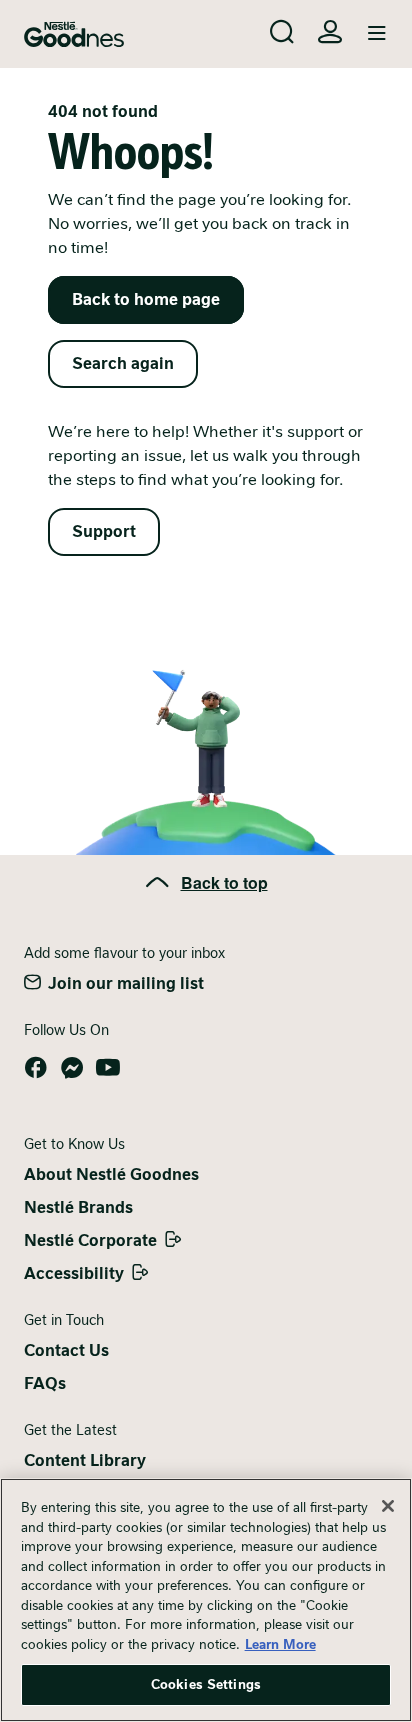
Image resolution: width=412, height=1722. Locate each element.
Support (104, 531)
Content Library (85, 1460)
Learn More (280, 1644)
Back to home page (146, 299)
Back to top (224, 882)
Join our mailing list (126, 983)
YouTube (108, 1068)
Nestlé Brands (78, 1207)
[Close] (388, 1506)
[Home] (74, 34)
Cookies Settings (206, 1684)
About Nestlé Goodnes (111, 1174)
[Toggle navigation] (377, 34)
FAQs (45, 1383)
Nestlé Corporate (90, 1240)
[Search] (282, 32)
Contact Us (66, 1350)
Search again (123, 363)
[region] (206, 1600)
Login (330, 32)
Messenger (72, 1068)
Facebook (36, 1068)
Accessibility (74, 1273)
